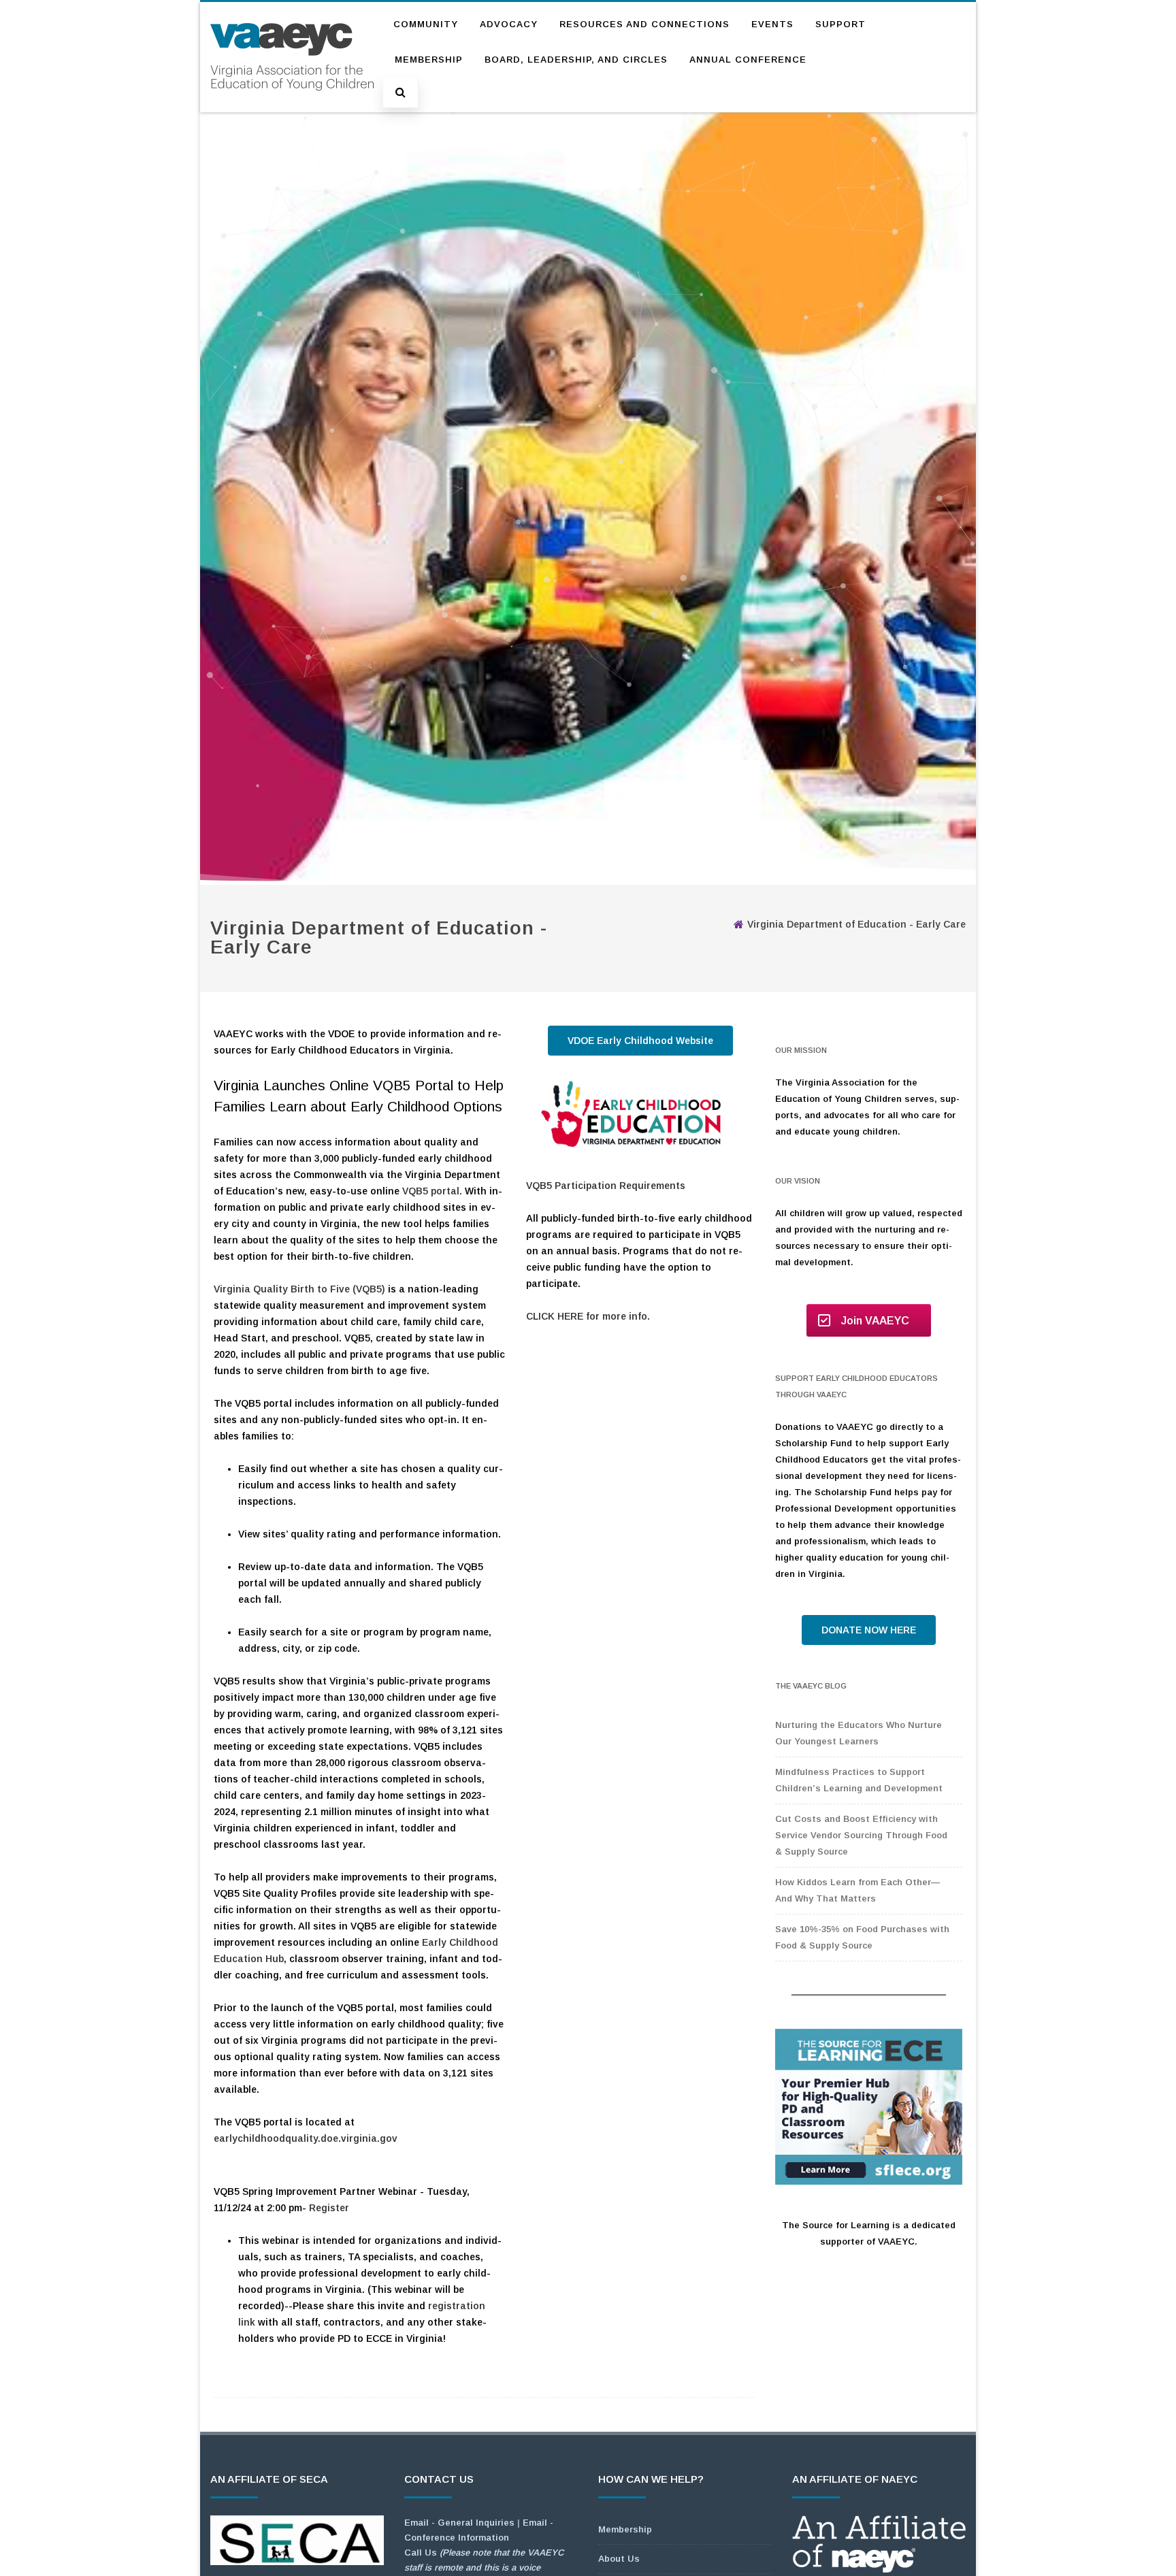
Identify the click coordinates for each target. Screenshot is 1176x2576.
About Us (619, 2559)
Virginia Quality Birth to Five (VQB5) (299, 1289)
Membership (429, 60)
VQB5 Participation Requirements (606, 1186)
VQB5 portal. (432, 1191)
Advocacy (509, 24)
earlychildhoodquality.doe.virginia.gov (306, 2138)
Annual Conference (748, 60)
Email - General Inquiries (459, 2523)
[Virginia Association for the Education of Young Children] (292, 103)
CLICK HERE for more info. (588, 1316)
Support (840, 24)
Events (772, 24)
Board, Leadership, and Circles (576, 60)
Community (426, 24)
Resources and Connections (644, 24)
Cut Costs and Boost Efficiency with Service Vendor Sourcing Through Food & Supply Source (861, 1835)
